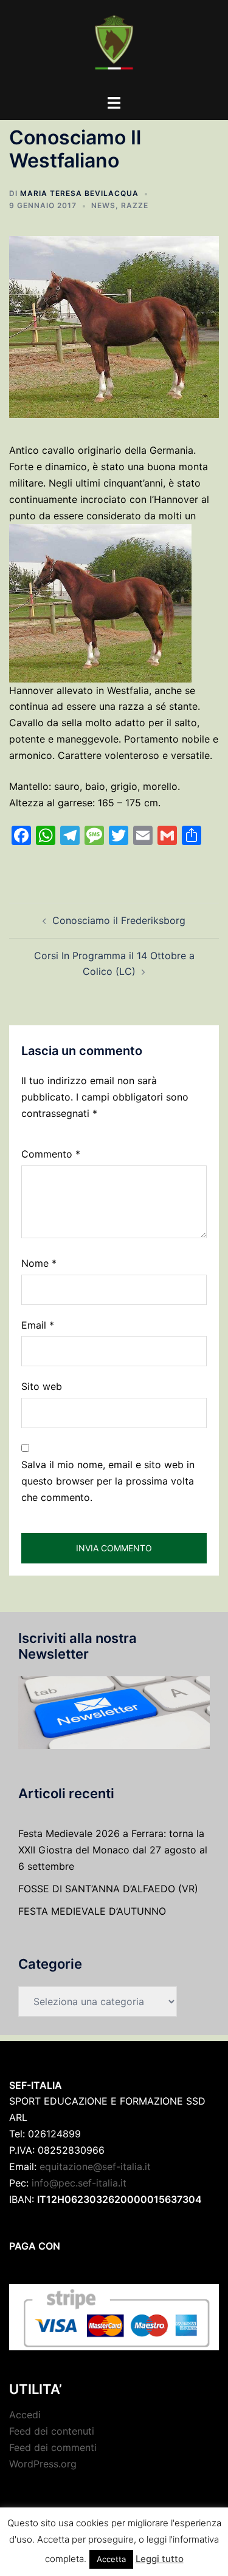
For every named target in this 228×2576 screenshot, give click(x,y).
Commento (51, 1154)
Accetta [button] (111, 2559)
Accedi (25, 2415)
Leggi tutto (160, 2559)
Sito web (42, 1386)
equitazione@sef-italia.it (95, 2166)
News (103, 205)
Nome (39, 1263)
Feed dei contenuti (52, 2431)
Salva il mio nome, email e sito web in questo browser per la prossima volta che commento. (108, 1481)
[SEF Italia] (114, 46)
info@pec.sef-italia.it (79, 2183)
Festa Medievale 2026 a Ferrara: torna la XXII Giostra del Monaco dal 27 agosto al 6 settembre (113, 1850)
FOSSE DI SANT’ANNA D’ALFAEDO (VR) (108, 1889)
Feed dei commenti (53, 2447)
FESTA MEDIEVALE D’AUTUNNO (92, 1911)
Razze (135, 205)
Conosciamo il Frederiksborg (119, 920)
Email (38, 1325)
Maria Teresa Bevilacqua (79, 193)
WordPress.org (43, 2464)
